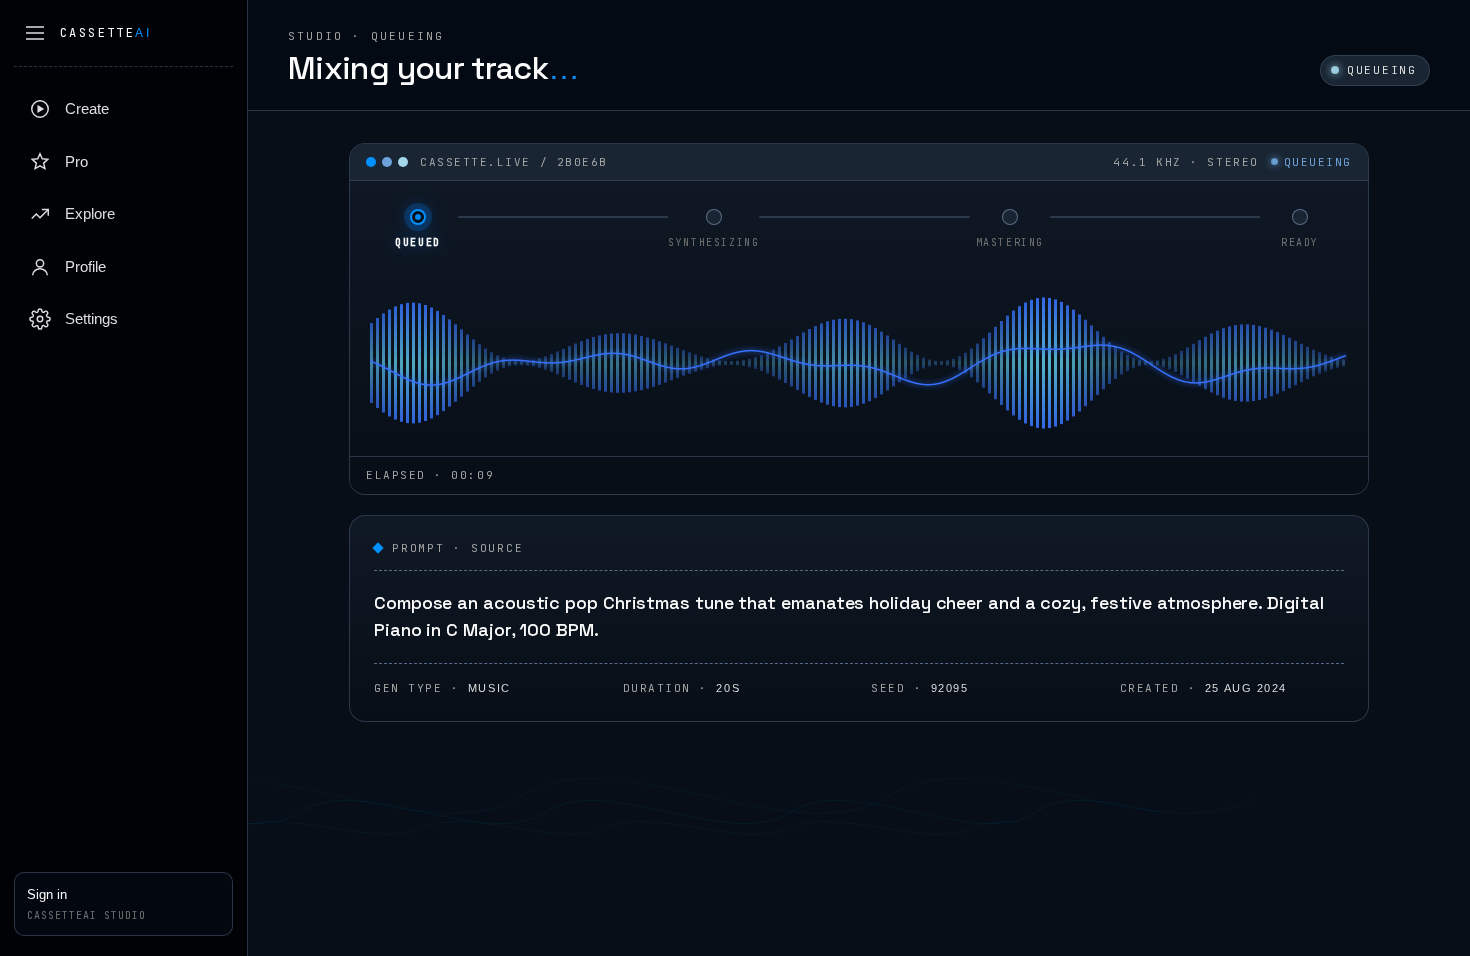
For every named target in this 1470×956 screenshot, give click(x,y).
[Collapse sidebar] (35, 33)
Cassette (105, 33)
